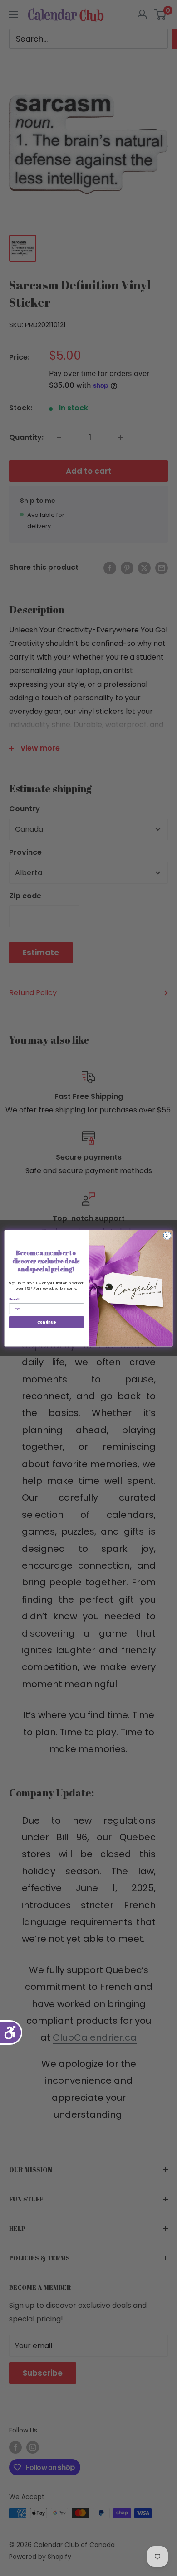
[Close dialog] (167, 1235)
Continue (47, 1322)
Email (14, 1299)
